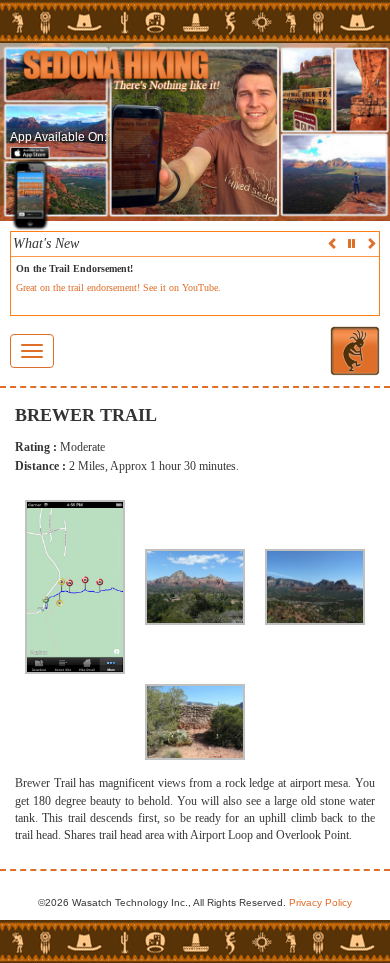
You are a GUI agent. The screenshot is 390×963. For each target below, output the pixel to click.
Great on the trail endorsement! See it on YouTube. (118, 287)
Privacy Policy (320, 902)
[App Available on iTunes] (30, 154)
